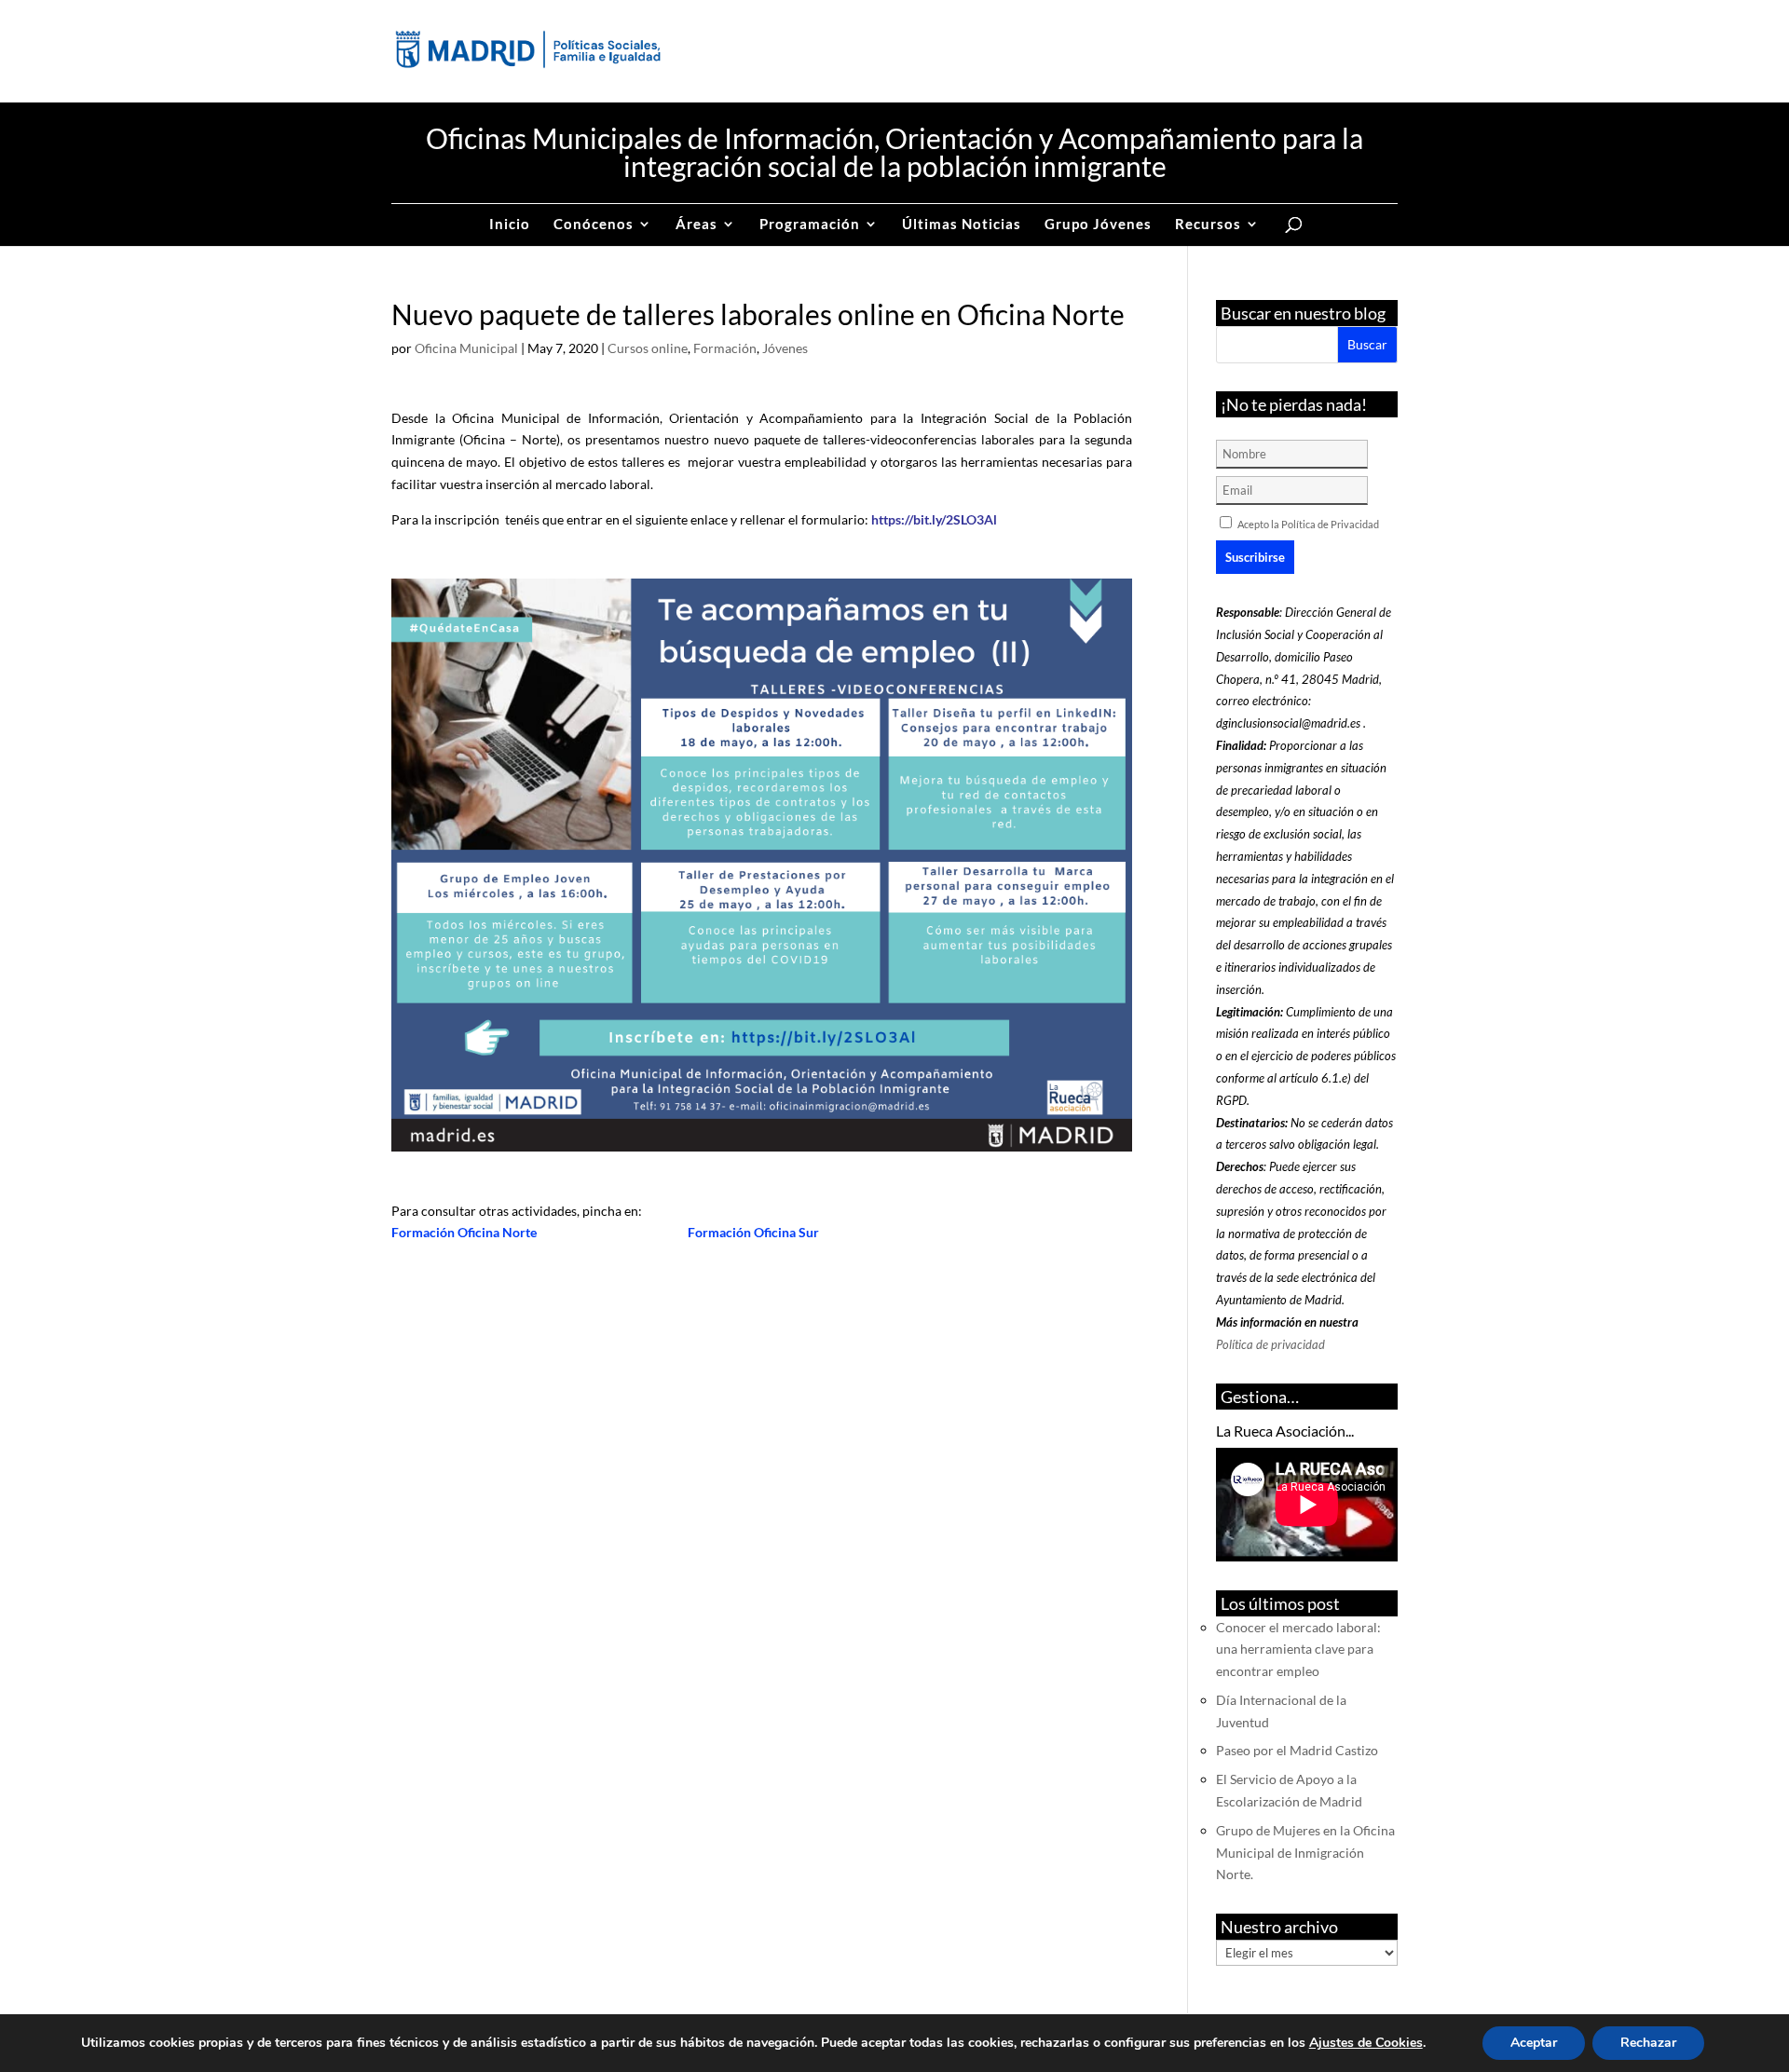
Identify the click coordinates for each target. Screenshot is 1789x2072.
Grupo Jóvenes (1098, 225)
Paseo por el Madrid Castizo (1297, 1750)
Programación (810, 225)
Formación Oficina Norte (467, 1232)
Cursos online (648, 348)
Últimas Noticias (962, 225)
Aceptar (1534, 2043)
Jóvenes (785, 348)
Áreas (696, 225)
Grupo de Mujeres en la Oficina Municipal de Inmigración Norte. (1305, 1853)
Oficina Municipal (466, 348)
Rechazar (1648, 2043)
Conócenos (594, 225)
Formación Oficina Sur (753, 1232)
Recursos (1208, 225)
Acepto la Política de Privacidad (1308, 524)
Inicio (510, 225)
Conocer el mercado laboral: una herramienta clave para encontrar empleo (1298, 1649)
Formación (725, 348)
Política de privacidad (1270, 1344)
